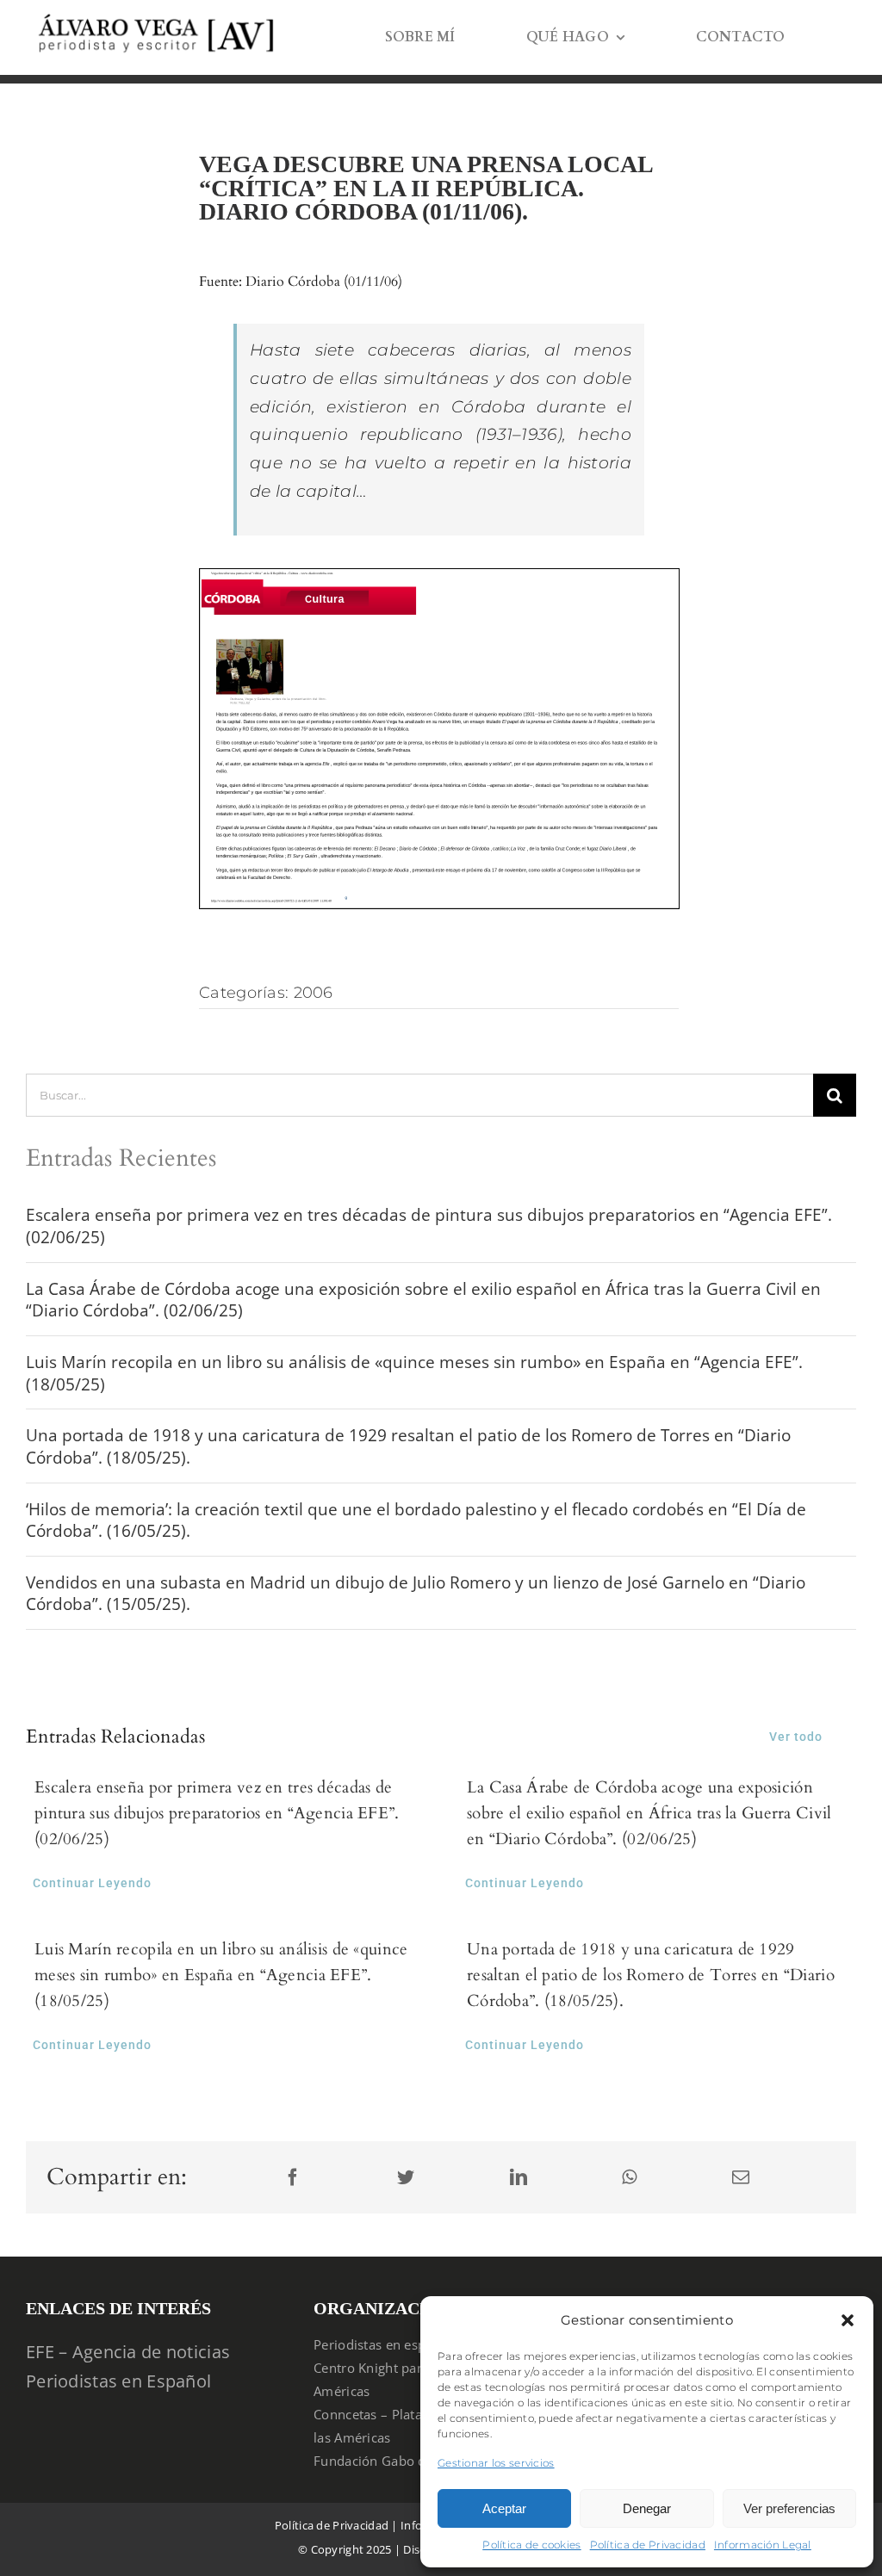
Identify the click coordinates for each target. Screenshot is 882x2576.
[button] (848, 2320)
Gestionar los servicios (496, 2463)
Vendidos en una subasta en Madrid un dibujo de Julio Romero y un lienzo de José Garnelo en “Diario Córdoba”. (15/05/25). (416, 1594)
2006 (314, 993)
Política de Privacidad (648, 2545)
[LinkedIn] (519, 2178)
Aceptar (504, 2508)
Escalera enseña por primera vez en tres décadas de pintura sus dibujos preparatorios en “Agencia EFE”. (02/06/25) (429, 1226)
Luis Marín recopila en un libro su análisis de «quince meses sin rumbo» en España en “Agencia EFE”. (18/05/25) (414, 1373)
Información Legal (763, 2545)
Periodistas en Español (118, 2381)
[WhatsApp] (629, 2178)
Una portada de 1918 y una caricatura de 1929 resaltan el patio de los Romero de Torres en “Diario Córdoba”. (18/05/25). (408, 1446)
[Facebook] (293, 2178)
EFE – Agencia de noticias (128, 2352)
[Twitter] (406, 2178)
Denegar (647, 2508)
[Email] (741, 2178)
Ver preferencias (789, 2508)
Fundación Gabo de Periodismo (410, 2461)
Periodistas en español (383, 2344)
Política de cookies (531, 2545)
